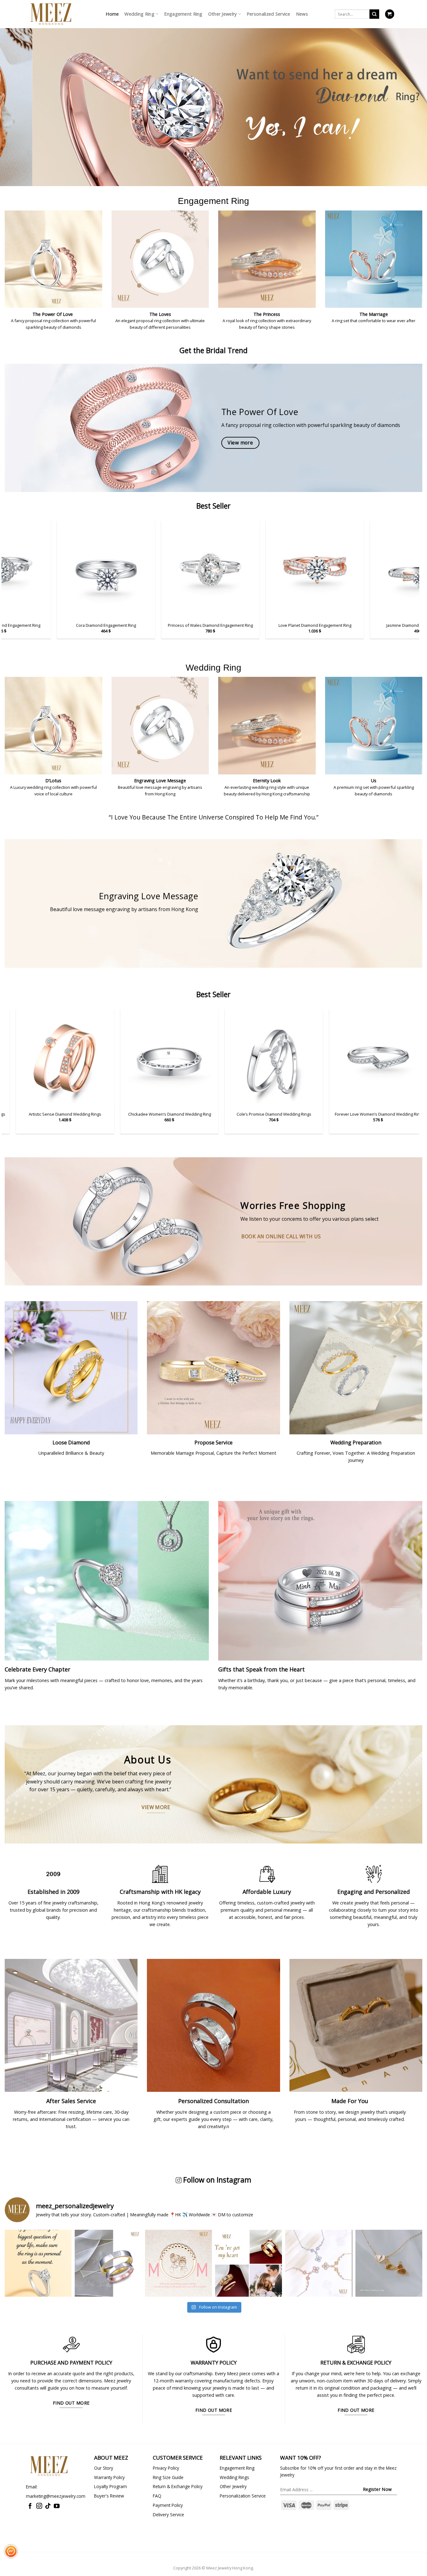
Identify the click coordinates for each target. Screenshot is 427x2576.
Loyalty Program (111, 2486)
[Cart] (390, 14)
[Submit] (374, 14)
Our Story (104, 2468)
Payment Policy (168, 2505)
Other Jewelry (223, 14)
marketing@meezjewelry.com (56, 2496)
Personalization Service (243, 2496)
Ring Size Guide (168, 2477)
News (302, 14)
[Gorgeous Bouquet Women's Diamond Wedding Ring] (266, 1058)
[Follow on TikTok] (48, 2506)
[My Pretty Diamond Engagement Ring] (300, 570)
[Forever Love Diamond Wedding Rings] (161, 1058)
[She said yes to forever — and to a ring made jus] (38, 2263)
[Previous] (17, 99)
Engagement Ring (183, 14)
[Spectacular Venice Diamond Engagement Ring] (195, 570)
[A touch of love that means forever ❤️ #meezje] (389, 2263)
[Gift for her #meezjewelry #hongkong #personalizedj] (319, 2263)
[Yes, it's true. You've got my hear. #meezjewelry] (249, 2263)
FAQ (157, 2496)
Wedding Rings (234, 2477)
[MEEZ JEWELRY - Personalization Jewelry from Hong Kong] (51, 14)
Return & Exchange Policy (178, 2486)
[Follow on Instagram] (39, 2506)
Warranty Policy (109, 2477)
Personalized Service (269, 14)
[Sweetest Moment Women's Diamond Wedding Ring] (370, 1058)
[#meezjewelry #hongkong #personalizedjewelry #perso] (178, 2263)
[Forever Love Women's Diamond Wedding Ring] (57, 1058)
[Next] (410, 99)
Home (112, 14)
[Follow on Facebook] (30, 2506)
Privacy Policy (166, 2468)
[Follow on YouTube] (57, 2506)
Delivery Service (168, 2515)
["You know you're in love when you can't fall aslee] (108, 2263)
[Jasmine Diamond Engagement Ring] (91, 570)
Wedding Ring (139, 14)
